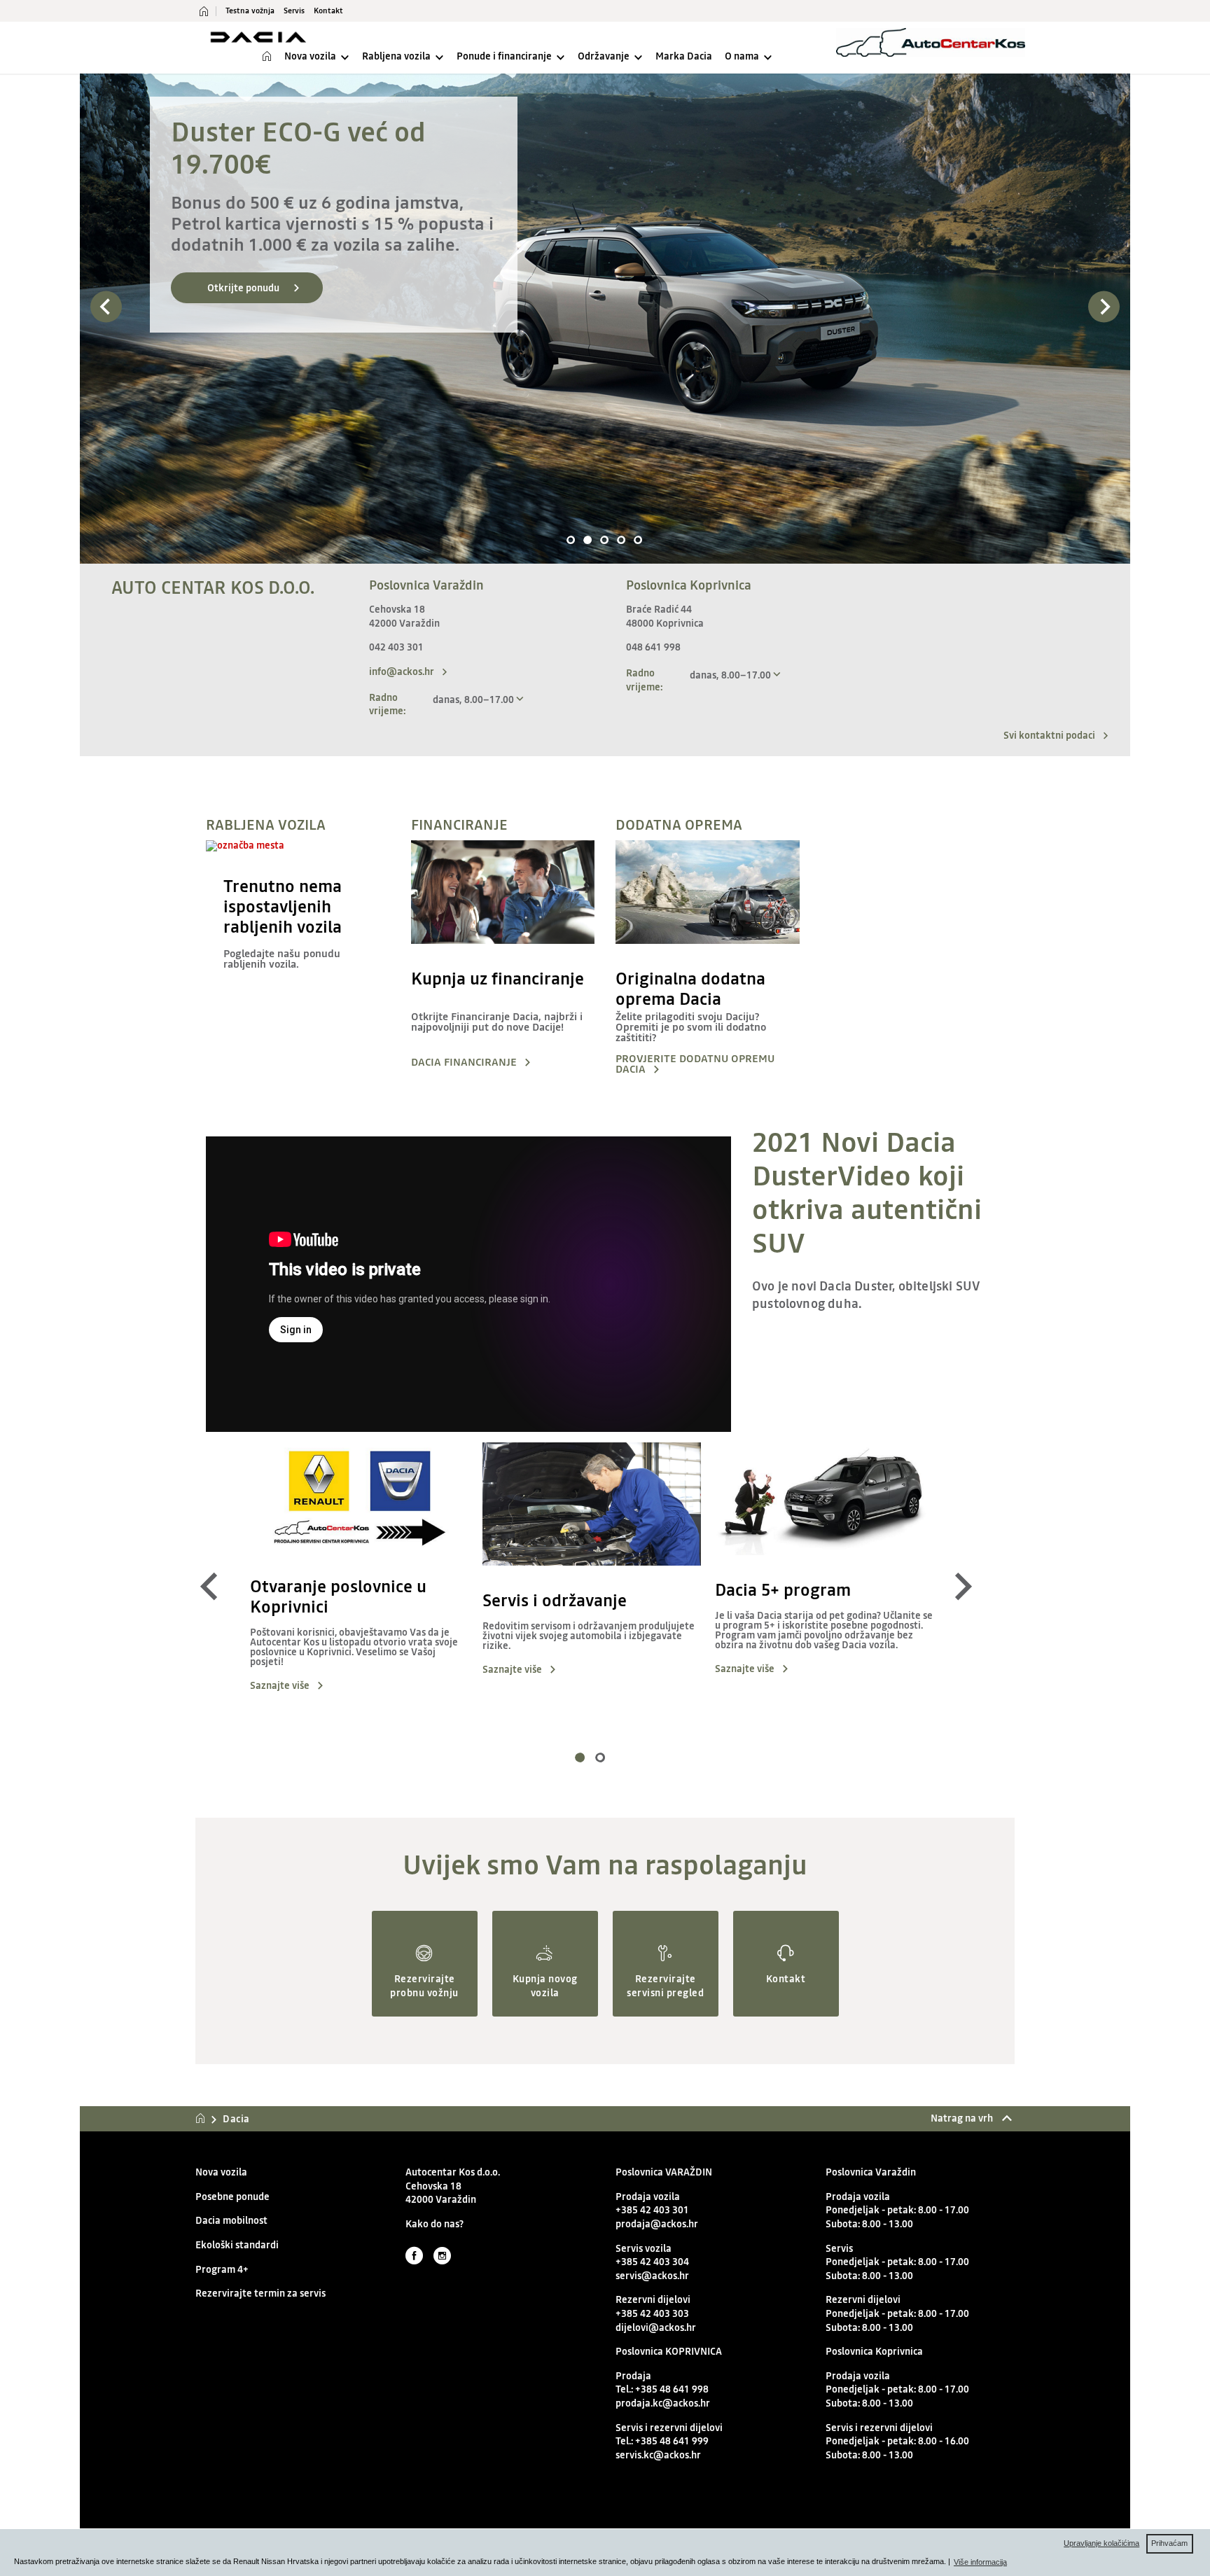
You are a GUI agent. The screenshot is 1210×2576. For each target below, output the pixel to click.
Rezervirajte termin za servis (260, 2293)
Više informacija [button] (980, 2562)
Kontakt (328, 11)
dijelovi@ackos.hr (656, 2328)
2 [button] (588, 541)
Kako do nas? (434, 2224)
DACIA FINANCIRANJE (464, 1063)
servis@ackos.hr (652, 2276)
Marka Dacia (684, 56)
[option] (605, 319)
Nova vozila (310, 56)
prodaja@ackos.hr (657, 2224)
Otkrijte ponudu (243, 288)
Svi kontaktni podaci (1049, 735)
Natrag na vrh (963, 2118)
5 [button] (639, 541)
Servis (294, 11)
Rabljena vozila (396, 56)
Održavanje (604, 56)
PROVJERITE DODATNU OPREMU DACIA (695, 1065)
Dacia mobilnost (231, 2221)
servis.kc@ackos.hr (658, 2455)
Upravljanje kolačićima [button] (1101, 2543)
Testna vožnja (250, 11)
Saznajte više (280, 1686)
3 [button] (605, 541)
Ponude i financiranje (504, 56)
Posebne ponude (232, 2197)
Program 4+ (222, 2270)
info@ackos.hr (402, 671)
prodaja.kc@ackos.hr (663, 2403)
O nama (742, 56)
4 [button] (622, 541)
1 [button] (571, 541)
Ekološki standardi (237, 2245)
